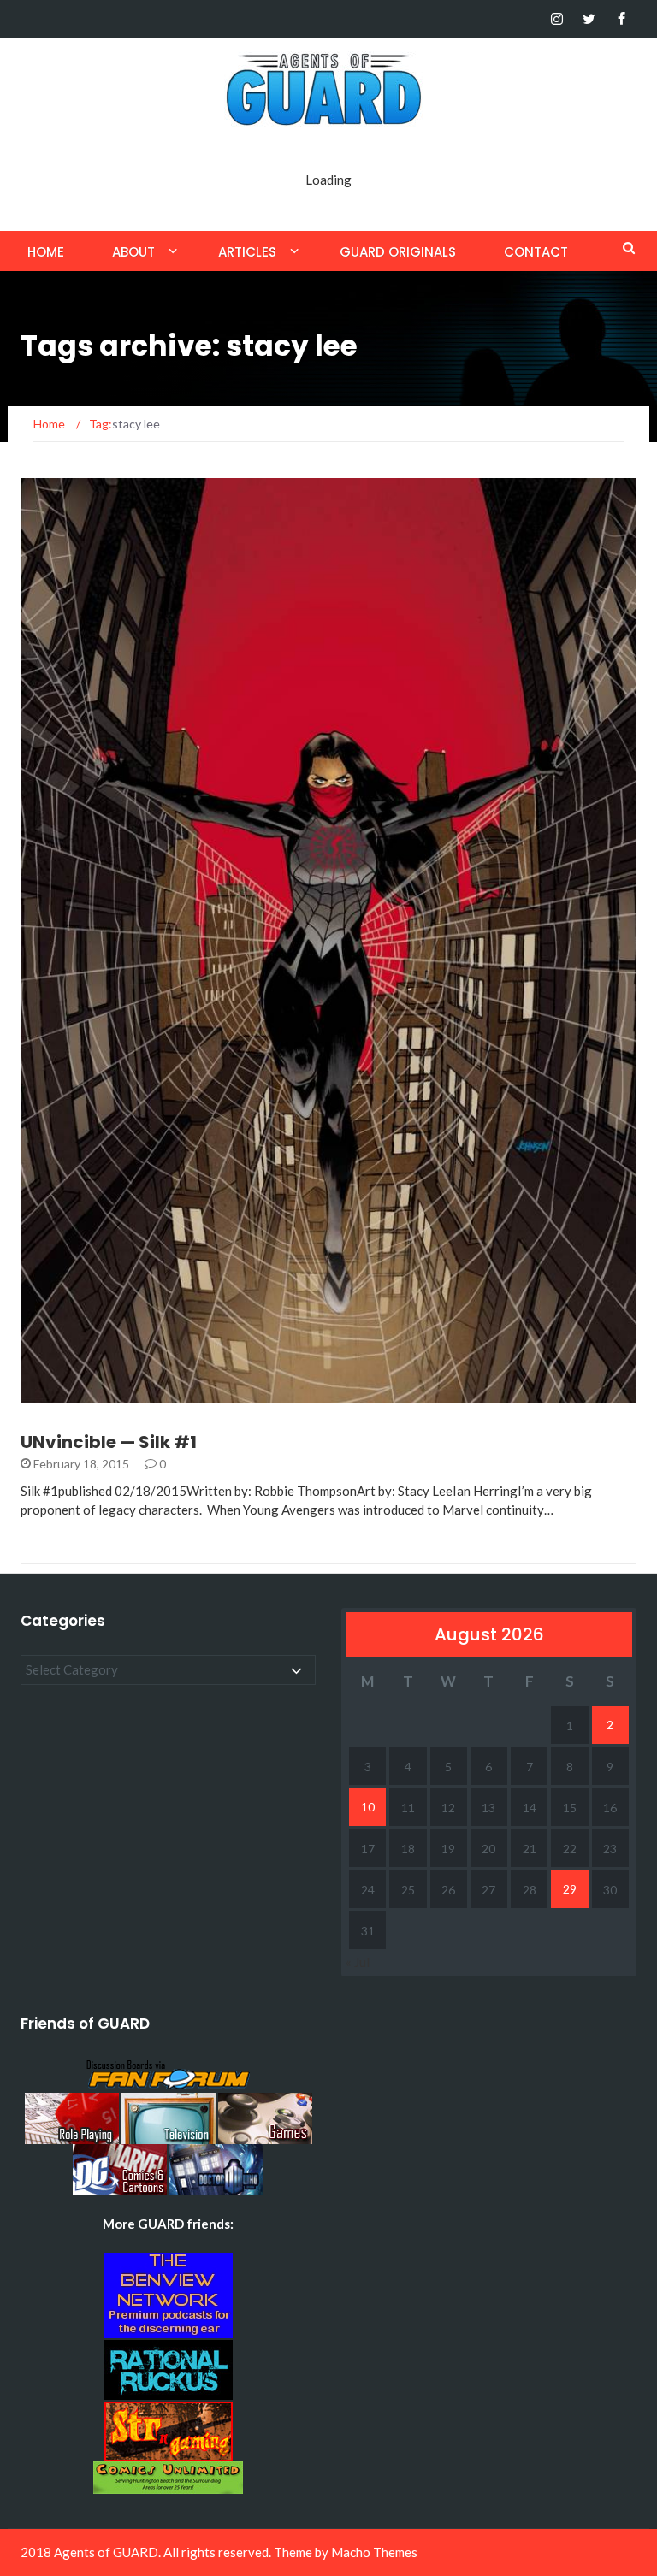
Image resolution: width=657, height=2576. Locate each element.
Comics (67, 1394)
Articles (247, 252)
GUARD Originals (398, 252)
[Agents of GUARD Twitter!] (589, 19)
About (133, 252)
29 (570, 1889)
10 (368, 1807)
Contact (536, 252)
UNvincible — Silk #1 (109, 1442)
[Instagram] (556, 19)
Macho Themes (374, 2552)
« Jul (358, 1962)
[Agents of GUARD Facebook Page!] (621, 19)
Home (46, 252)
